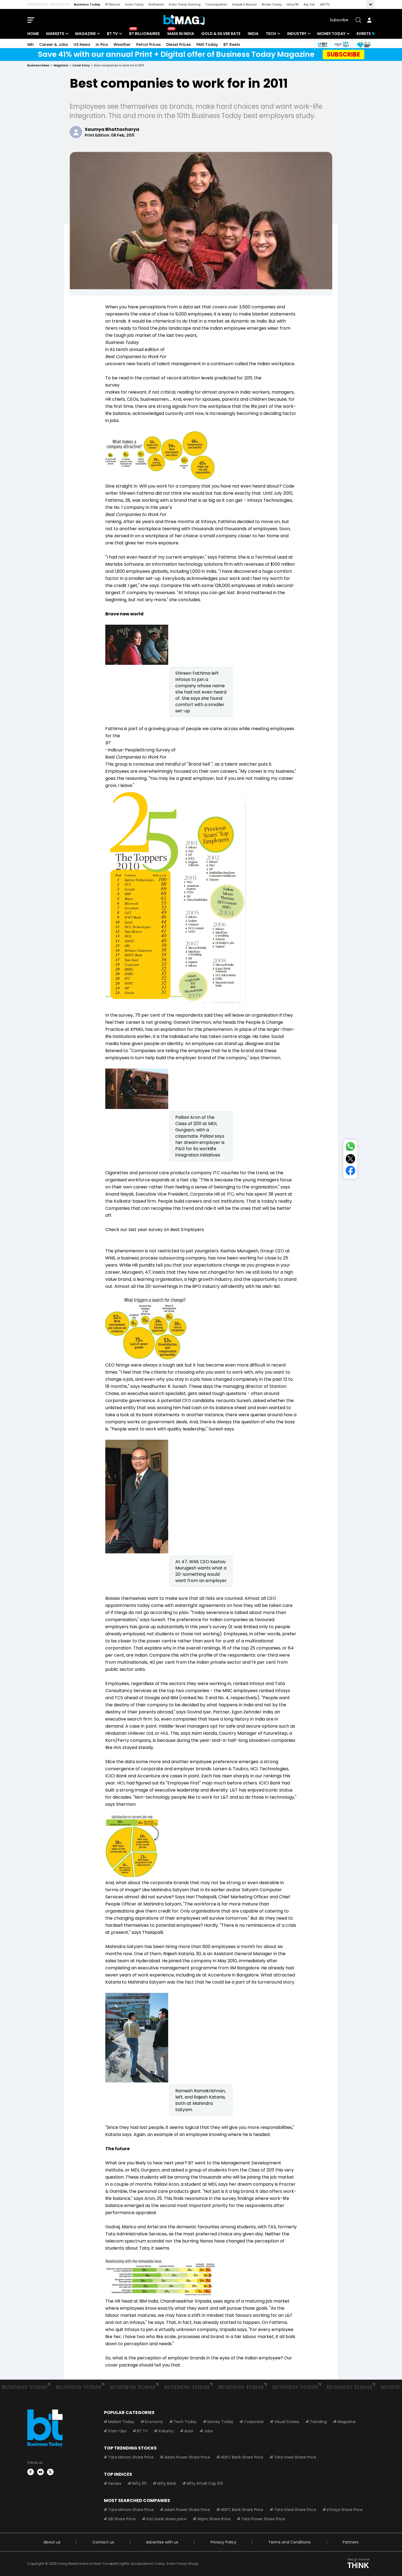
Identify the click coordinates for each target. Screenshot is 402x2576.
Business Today (87, 4)
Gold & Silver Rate (221, 34)
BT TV (112, 34)
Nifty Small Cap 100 (205, 2483)
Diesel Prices (179, 45)
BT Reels (232, 45)
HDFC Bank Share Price (242, 2457)
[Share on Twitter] (350, 1160)
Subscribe (339, 20)
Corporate (254, 2422)
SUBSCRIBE (343, 54)
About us (52, 2542)
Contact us (103, 2542)
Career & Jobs (54, 45)
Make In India (181, 34)
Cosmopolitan (216, 4)
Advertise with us (162, 2542)
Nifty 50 (139, 2483)
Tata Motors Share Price (131, 2457)
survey (112, 385)
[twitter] (50, 2472)
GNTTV (325, 4)
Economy (154, 2422)
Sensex (115, 2483)
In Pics (102, 45)
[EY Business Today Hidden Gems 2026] (364, 45)
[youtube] (40, 2472)
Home (33, 34)
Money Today (331, 34)
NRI (30, 45)
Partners (351, 2542)
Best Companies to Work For (136, 357)
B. (136, 757)
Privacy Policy (223, 2542)
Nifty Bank (167, 2483)
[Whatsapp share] (350, 1147)
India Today (134, 4)
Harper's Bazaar (244, 4)
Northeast (156, 4)
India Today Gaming (185, 4)
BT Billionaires (145, 34)
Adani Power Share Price (187, 2457)
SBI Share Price (122, 2519)
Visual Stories (287, 2422)
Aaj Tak (309, 4)
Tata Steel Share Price (295, 2457)
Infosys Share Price (345, 2510)
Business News (38, 65)
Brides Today (272, 4)
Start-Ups (117, 2431)
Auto (189, 2431)
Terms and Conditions (289, 2542)
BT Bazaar (113, 4)
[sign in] (369, 20)
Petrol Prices (148, 45)
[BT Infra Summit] (342, 45)
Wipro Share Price (214, 2519)
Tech (271, 34)
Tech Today (185, 2422)
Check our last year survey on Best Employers (155, 1230)
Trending (318, 2422)
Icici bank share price (166, 2519)
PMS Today (207, 45)
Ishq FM (293, 4)
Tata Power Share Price (263, 2519)
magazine (61, 65)
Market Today (121, 2422)
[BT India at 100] (322, 45)
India (253, 34)
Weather (122, 45)
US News (82, 45)
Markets (55, 34)
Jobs (208, 2431)
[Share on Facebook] (350, 1172)
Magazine (85, 34)
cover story (81, 65)
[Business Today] (184, 20)
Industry (297, 34)
